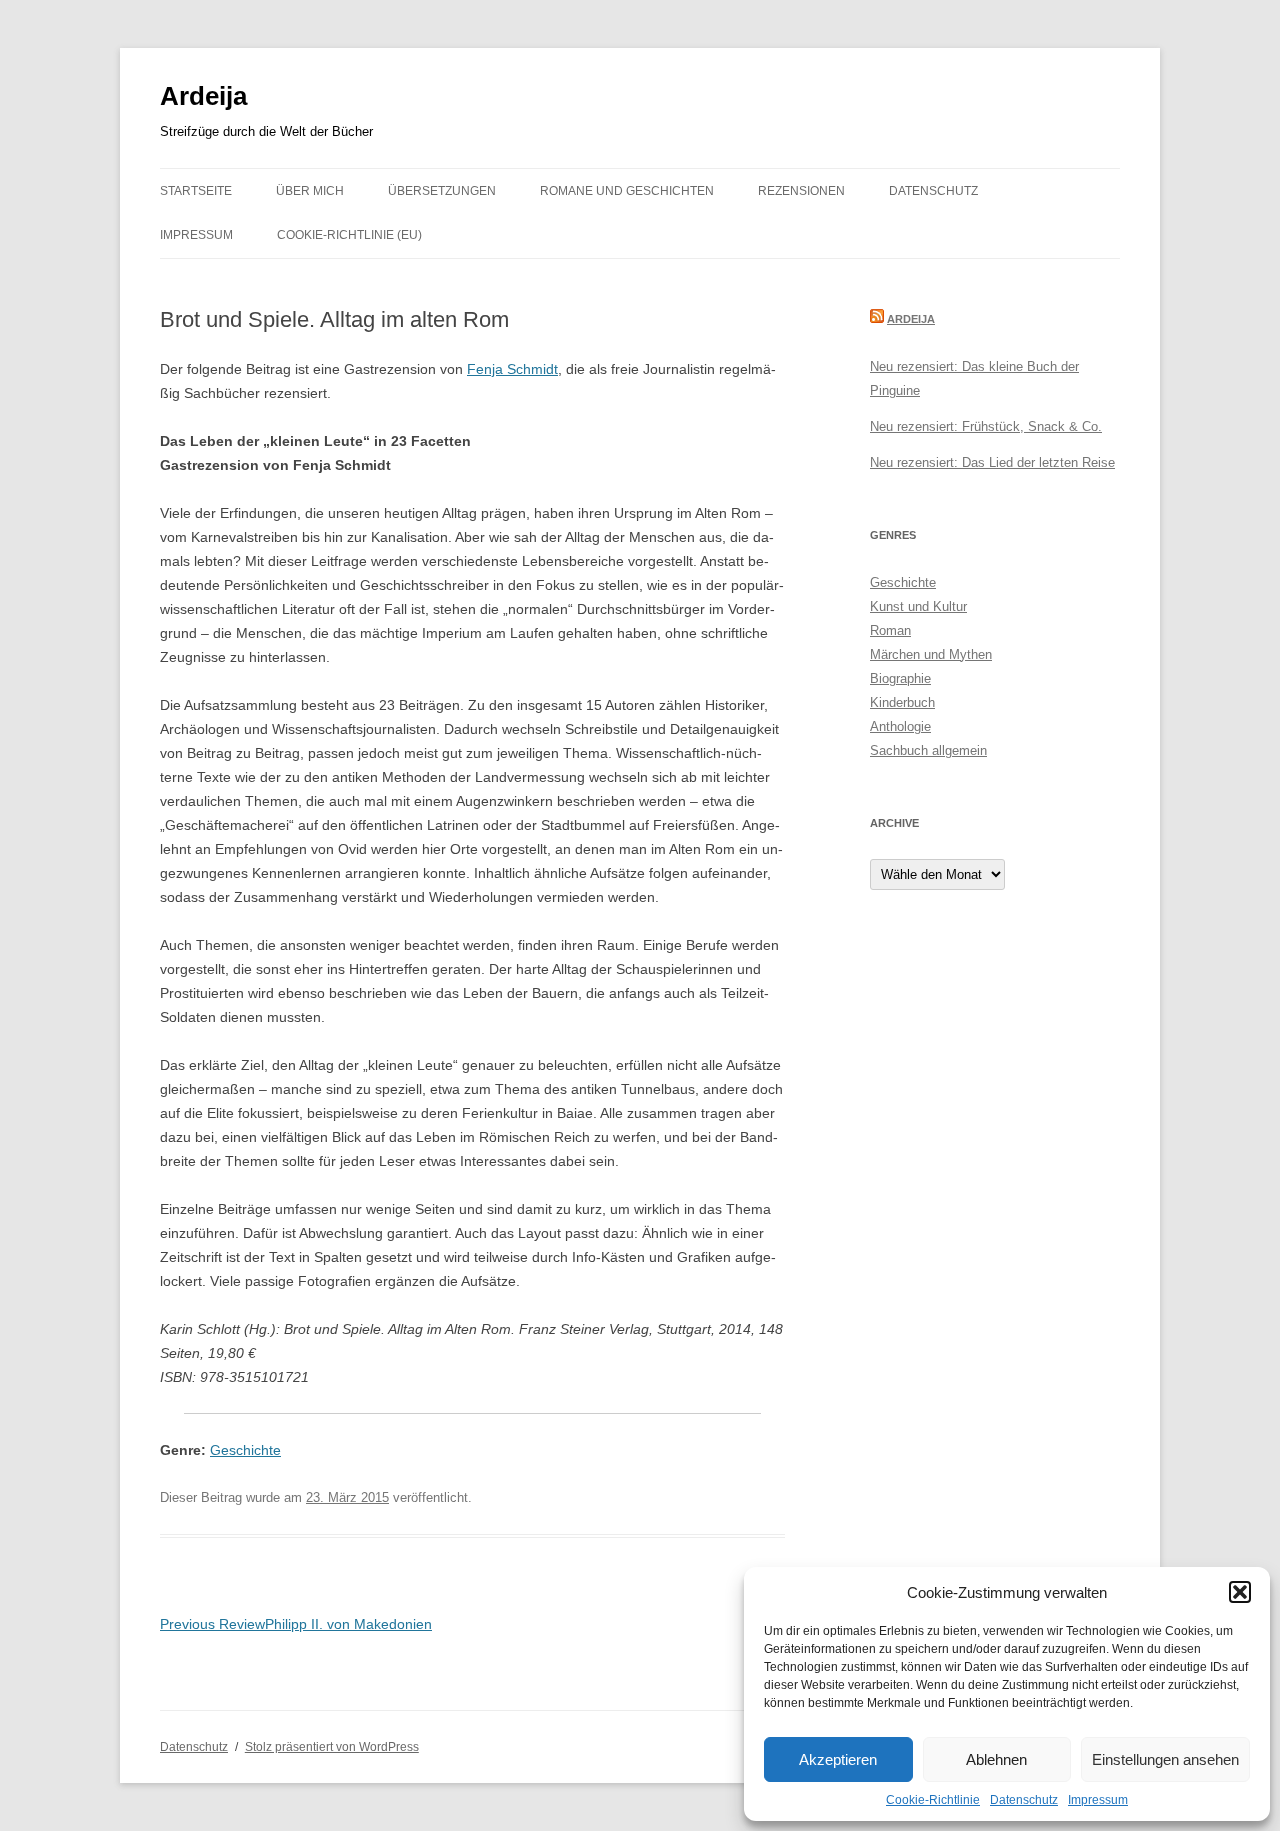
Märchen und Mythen (931, 654)
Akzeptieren (838, 1759)
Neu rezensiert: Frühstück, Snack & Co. (986, 426)
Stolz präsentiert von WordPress (332, 1747)
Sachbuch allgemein (928, 750)
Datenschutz (1024, 1800)
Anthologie (900, 726)
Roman (890, 630)
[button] (1240, 1592)
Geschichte (245, 1450)
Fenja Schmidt (512, 369)
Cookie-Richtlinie (933, 1800)
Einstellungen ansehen (1165, 1759)
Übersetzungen (442, 191)
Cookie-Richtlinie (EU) (349, 235)
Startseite (196, 191)
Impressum (1098, 1800)
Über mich (310, 191)
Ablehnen (996, 1759)
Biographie (900, 678)
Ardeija (203, 96)
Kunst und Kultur (918, 606)
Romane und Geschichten (627, 191)
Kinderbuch (902, 702)
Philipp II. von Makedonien (296, 1624)
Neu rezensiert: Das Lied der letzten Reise (992, 462)
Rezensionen (801, 191)
